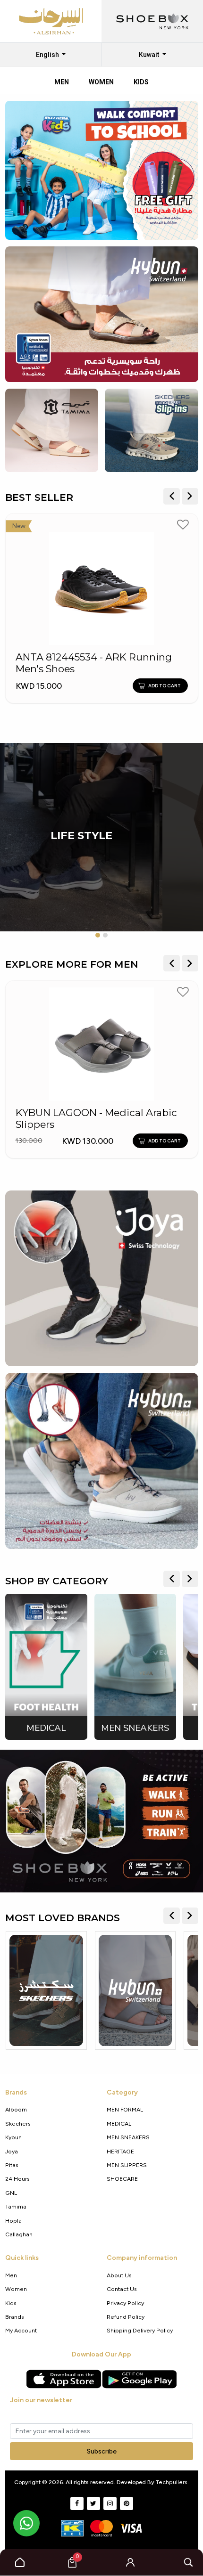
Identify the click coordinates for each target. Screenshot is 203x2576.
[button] (130, 2562)
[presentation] (172, 496)
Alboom (16, 2109)
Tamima (16, 2206)
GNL (11, 2193)
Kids (11, 2303)
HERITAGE (120, 2151)
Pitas (12, 2165)
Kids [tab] (141, 82)
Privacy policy (125, 2303)
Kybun (13, 2137)
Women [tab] (101, 82)
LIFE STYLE (81, 836)
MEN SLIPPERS (127, 2165)
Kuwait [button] (150, 55)
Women (16, 2289)
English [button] (48, 55)
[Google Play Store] (139, 2379)
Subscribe (102, 2451)
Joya (12, 2151)
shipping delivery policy (140, 2330)
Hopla (13, 2221)
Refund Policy (126, 2317)
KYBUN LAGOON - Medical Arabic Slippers (96, 1119)
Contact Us (122, 2289)
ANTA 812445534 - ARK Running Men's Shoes (94, 663)
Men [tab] (62, 82)
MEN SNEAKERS (128, 2137)
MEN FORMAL (125, 2109)
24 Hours (17, 2179)
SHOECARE (122, 2179)
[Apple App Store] (64, 2379)
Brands (15, 2317)
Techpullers (172, 2482)
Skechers (18, 2124)
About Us (119, 2275)
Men (11, 2275)
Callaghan (19, 2234)
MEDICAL (119, 2124)
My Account (21, 2330)
